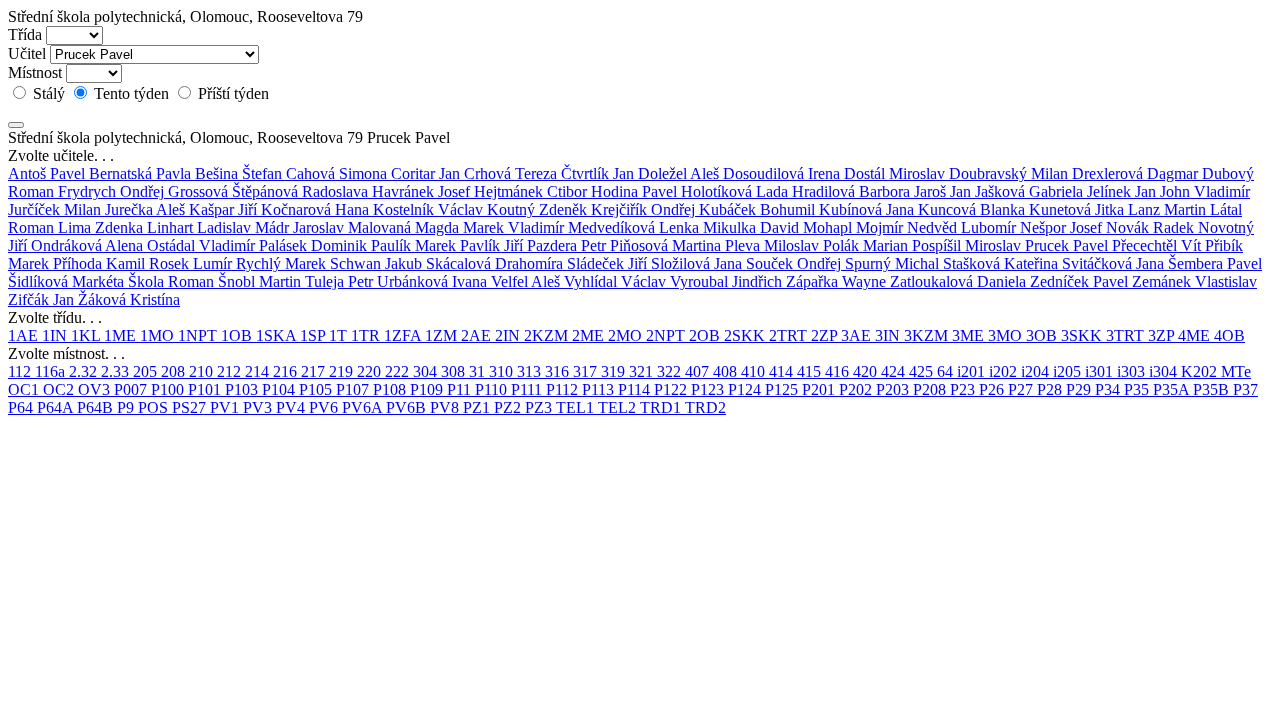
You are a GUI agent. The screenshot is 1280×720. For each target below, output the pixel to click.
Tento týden (131, 93)
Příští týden (231, 93)
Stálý (49, 93)
